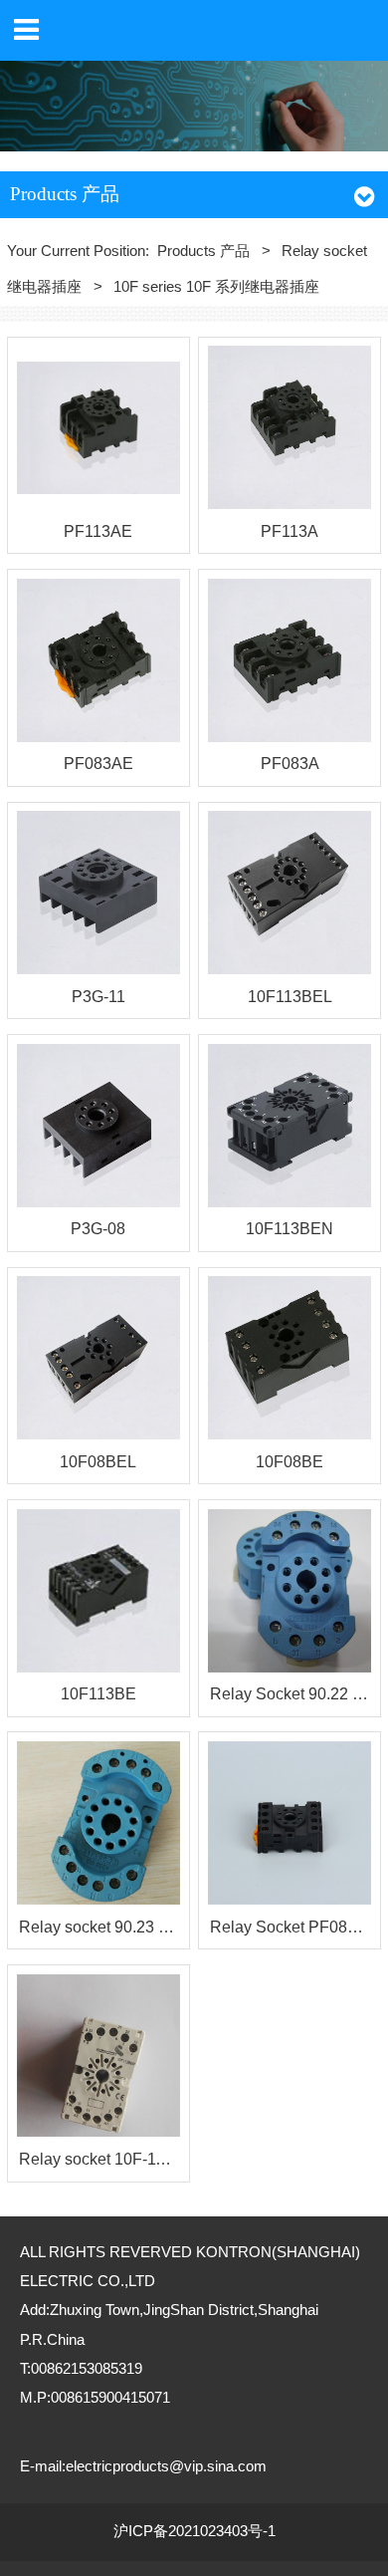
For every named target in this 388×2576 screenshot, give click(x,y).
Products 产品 (203, 251)
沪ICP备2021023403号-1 (194, 2531)
